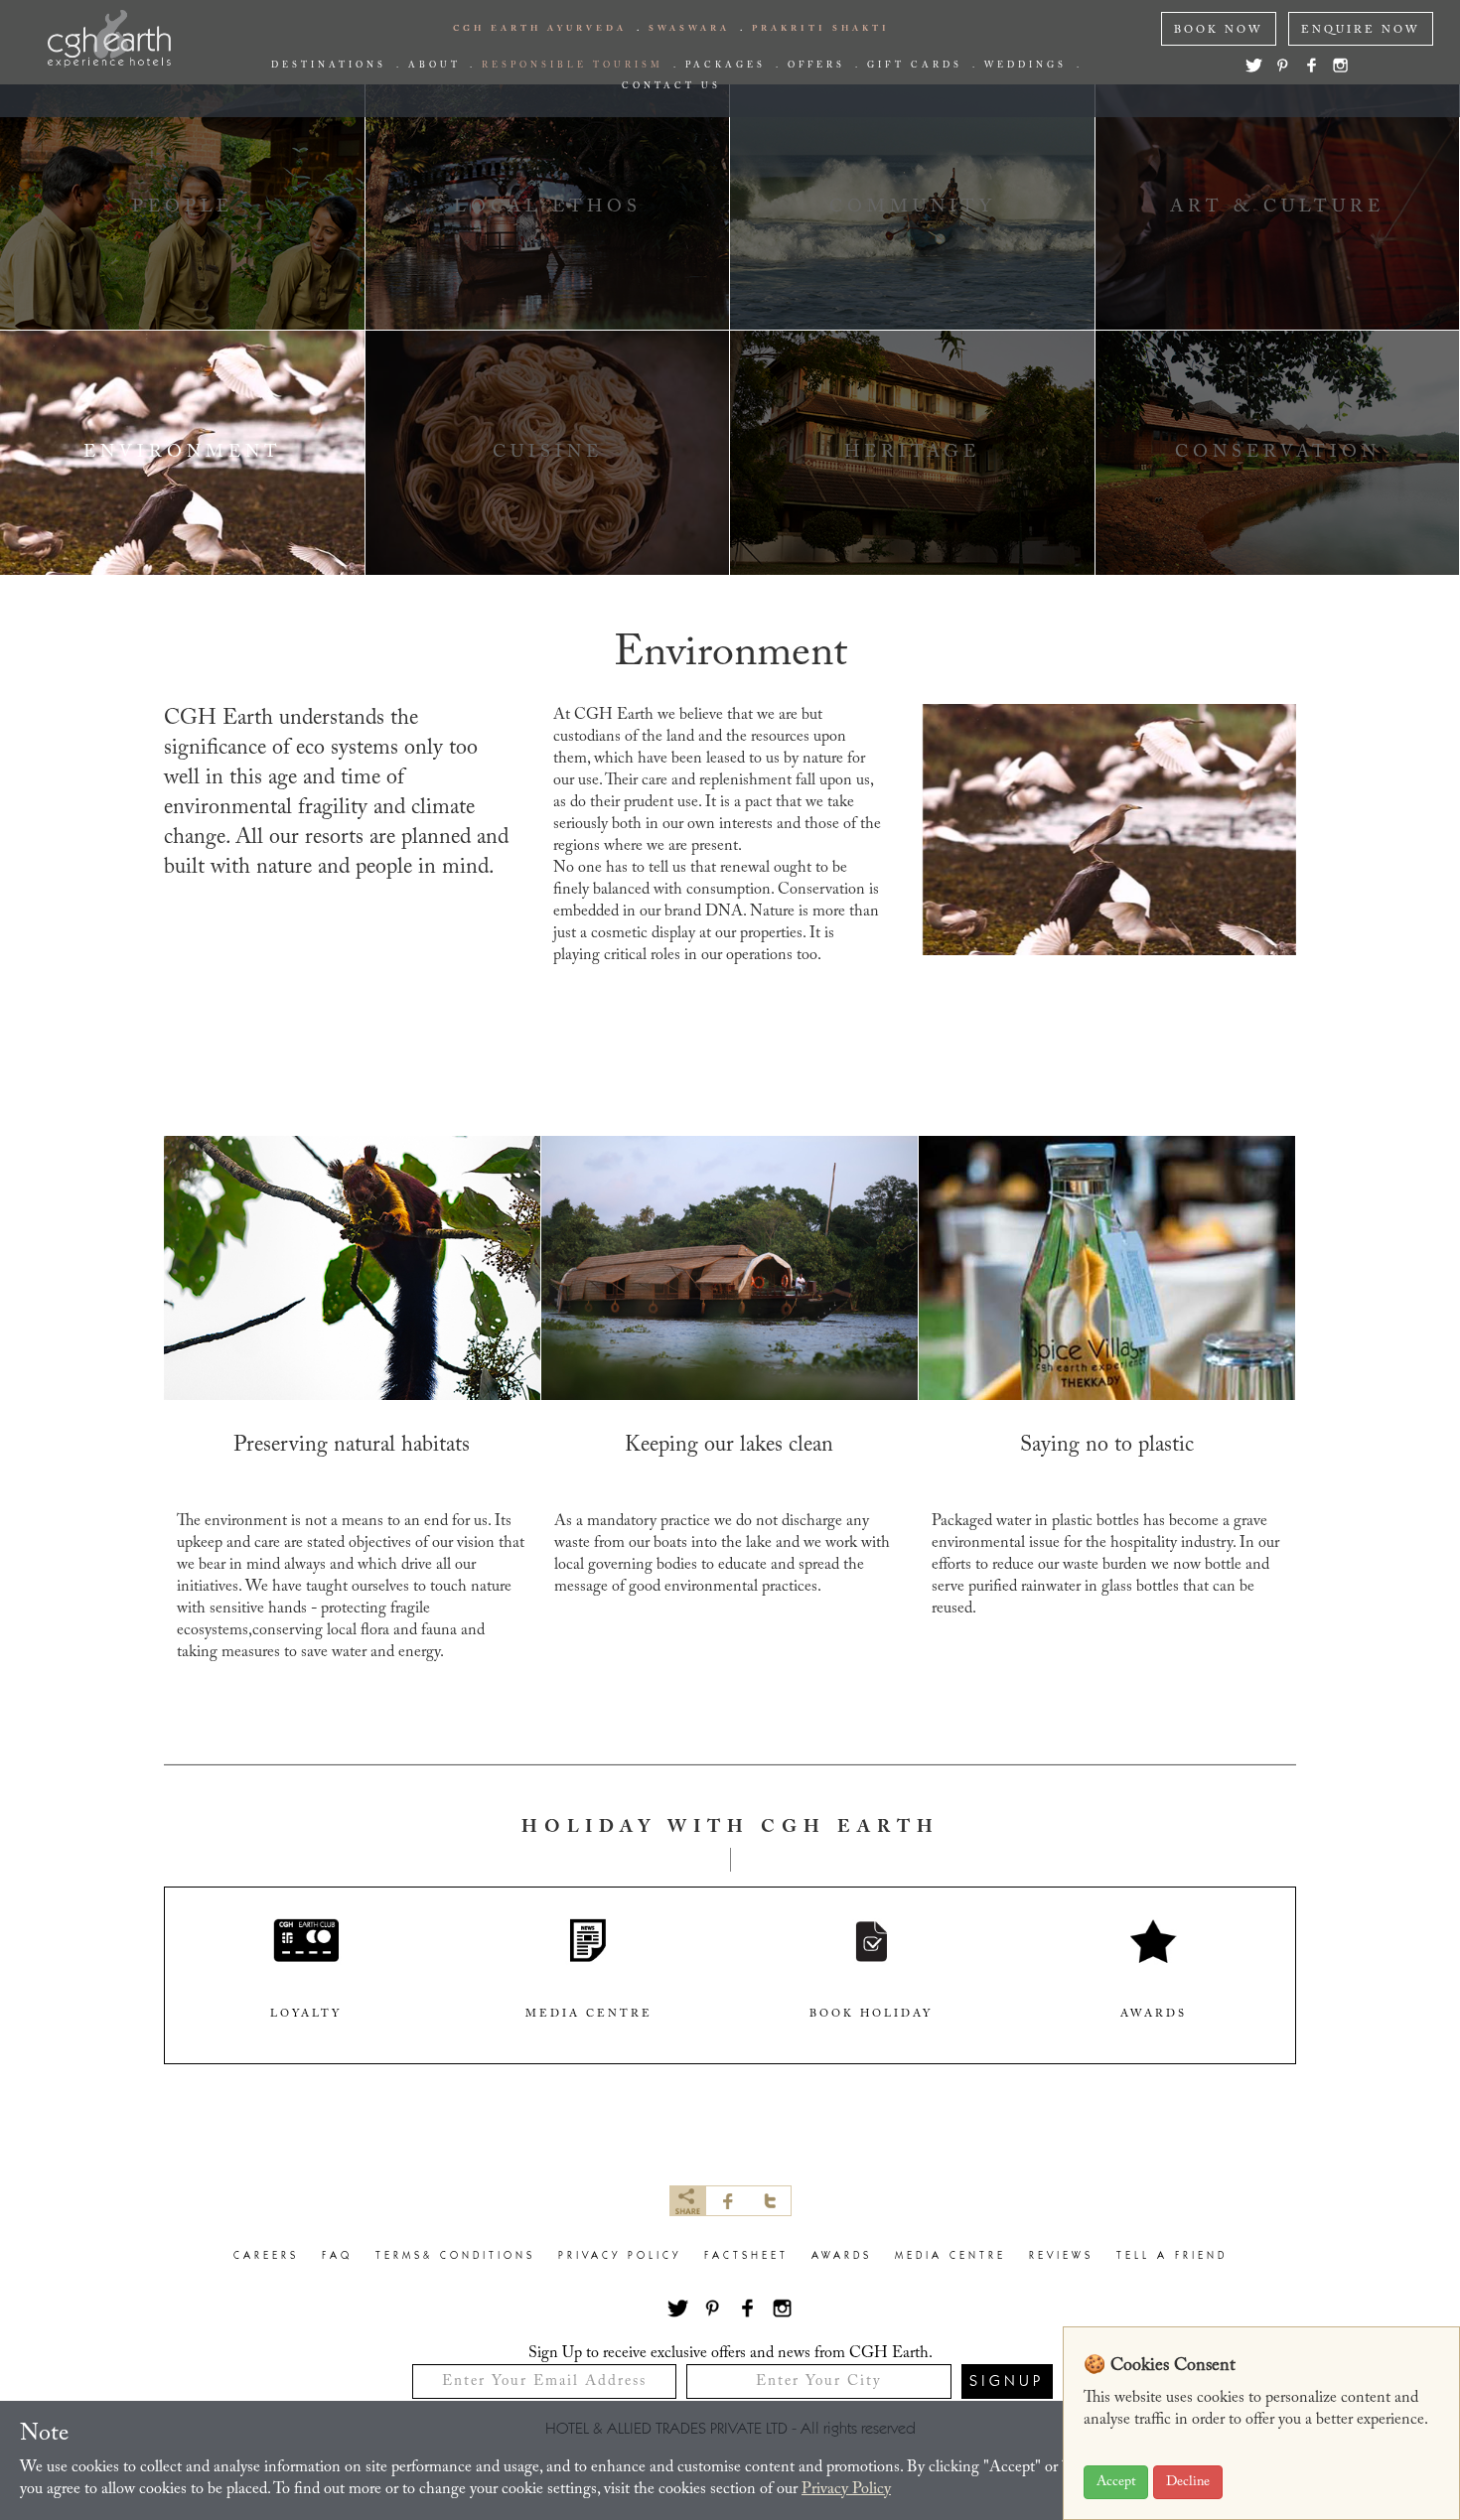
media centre (589, 2014)
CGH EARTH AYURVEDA (540, 29)
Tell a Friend (1172, 2256)
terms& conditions (455, 2256)
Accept (1116, 2482)
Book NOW (1219, 30)
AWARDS (1154, 2014)
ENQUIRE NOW (1361, 30)
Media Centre (950, 2256)
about (434, 66)
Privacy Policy (846, 2489)
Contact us (671, 86)
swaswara (689, 29)
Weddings (1025, 66)
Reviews (1061, 2256)
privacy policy (620, 2256)
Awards (842, 2256)
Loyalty (306, 2014)
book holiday (871, 2014)
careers (266, 2256)
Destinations (329, 66)
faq (337, 2256)
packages (726, 66)
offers (816, 66)
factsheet (746, 2256)
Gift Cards (915, 66)
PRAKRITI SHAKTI (821, 29)
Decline (1188, 2482)
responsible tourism (573, 66)
